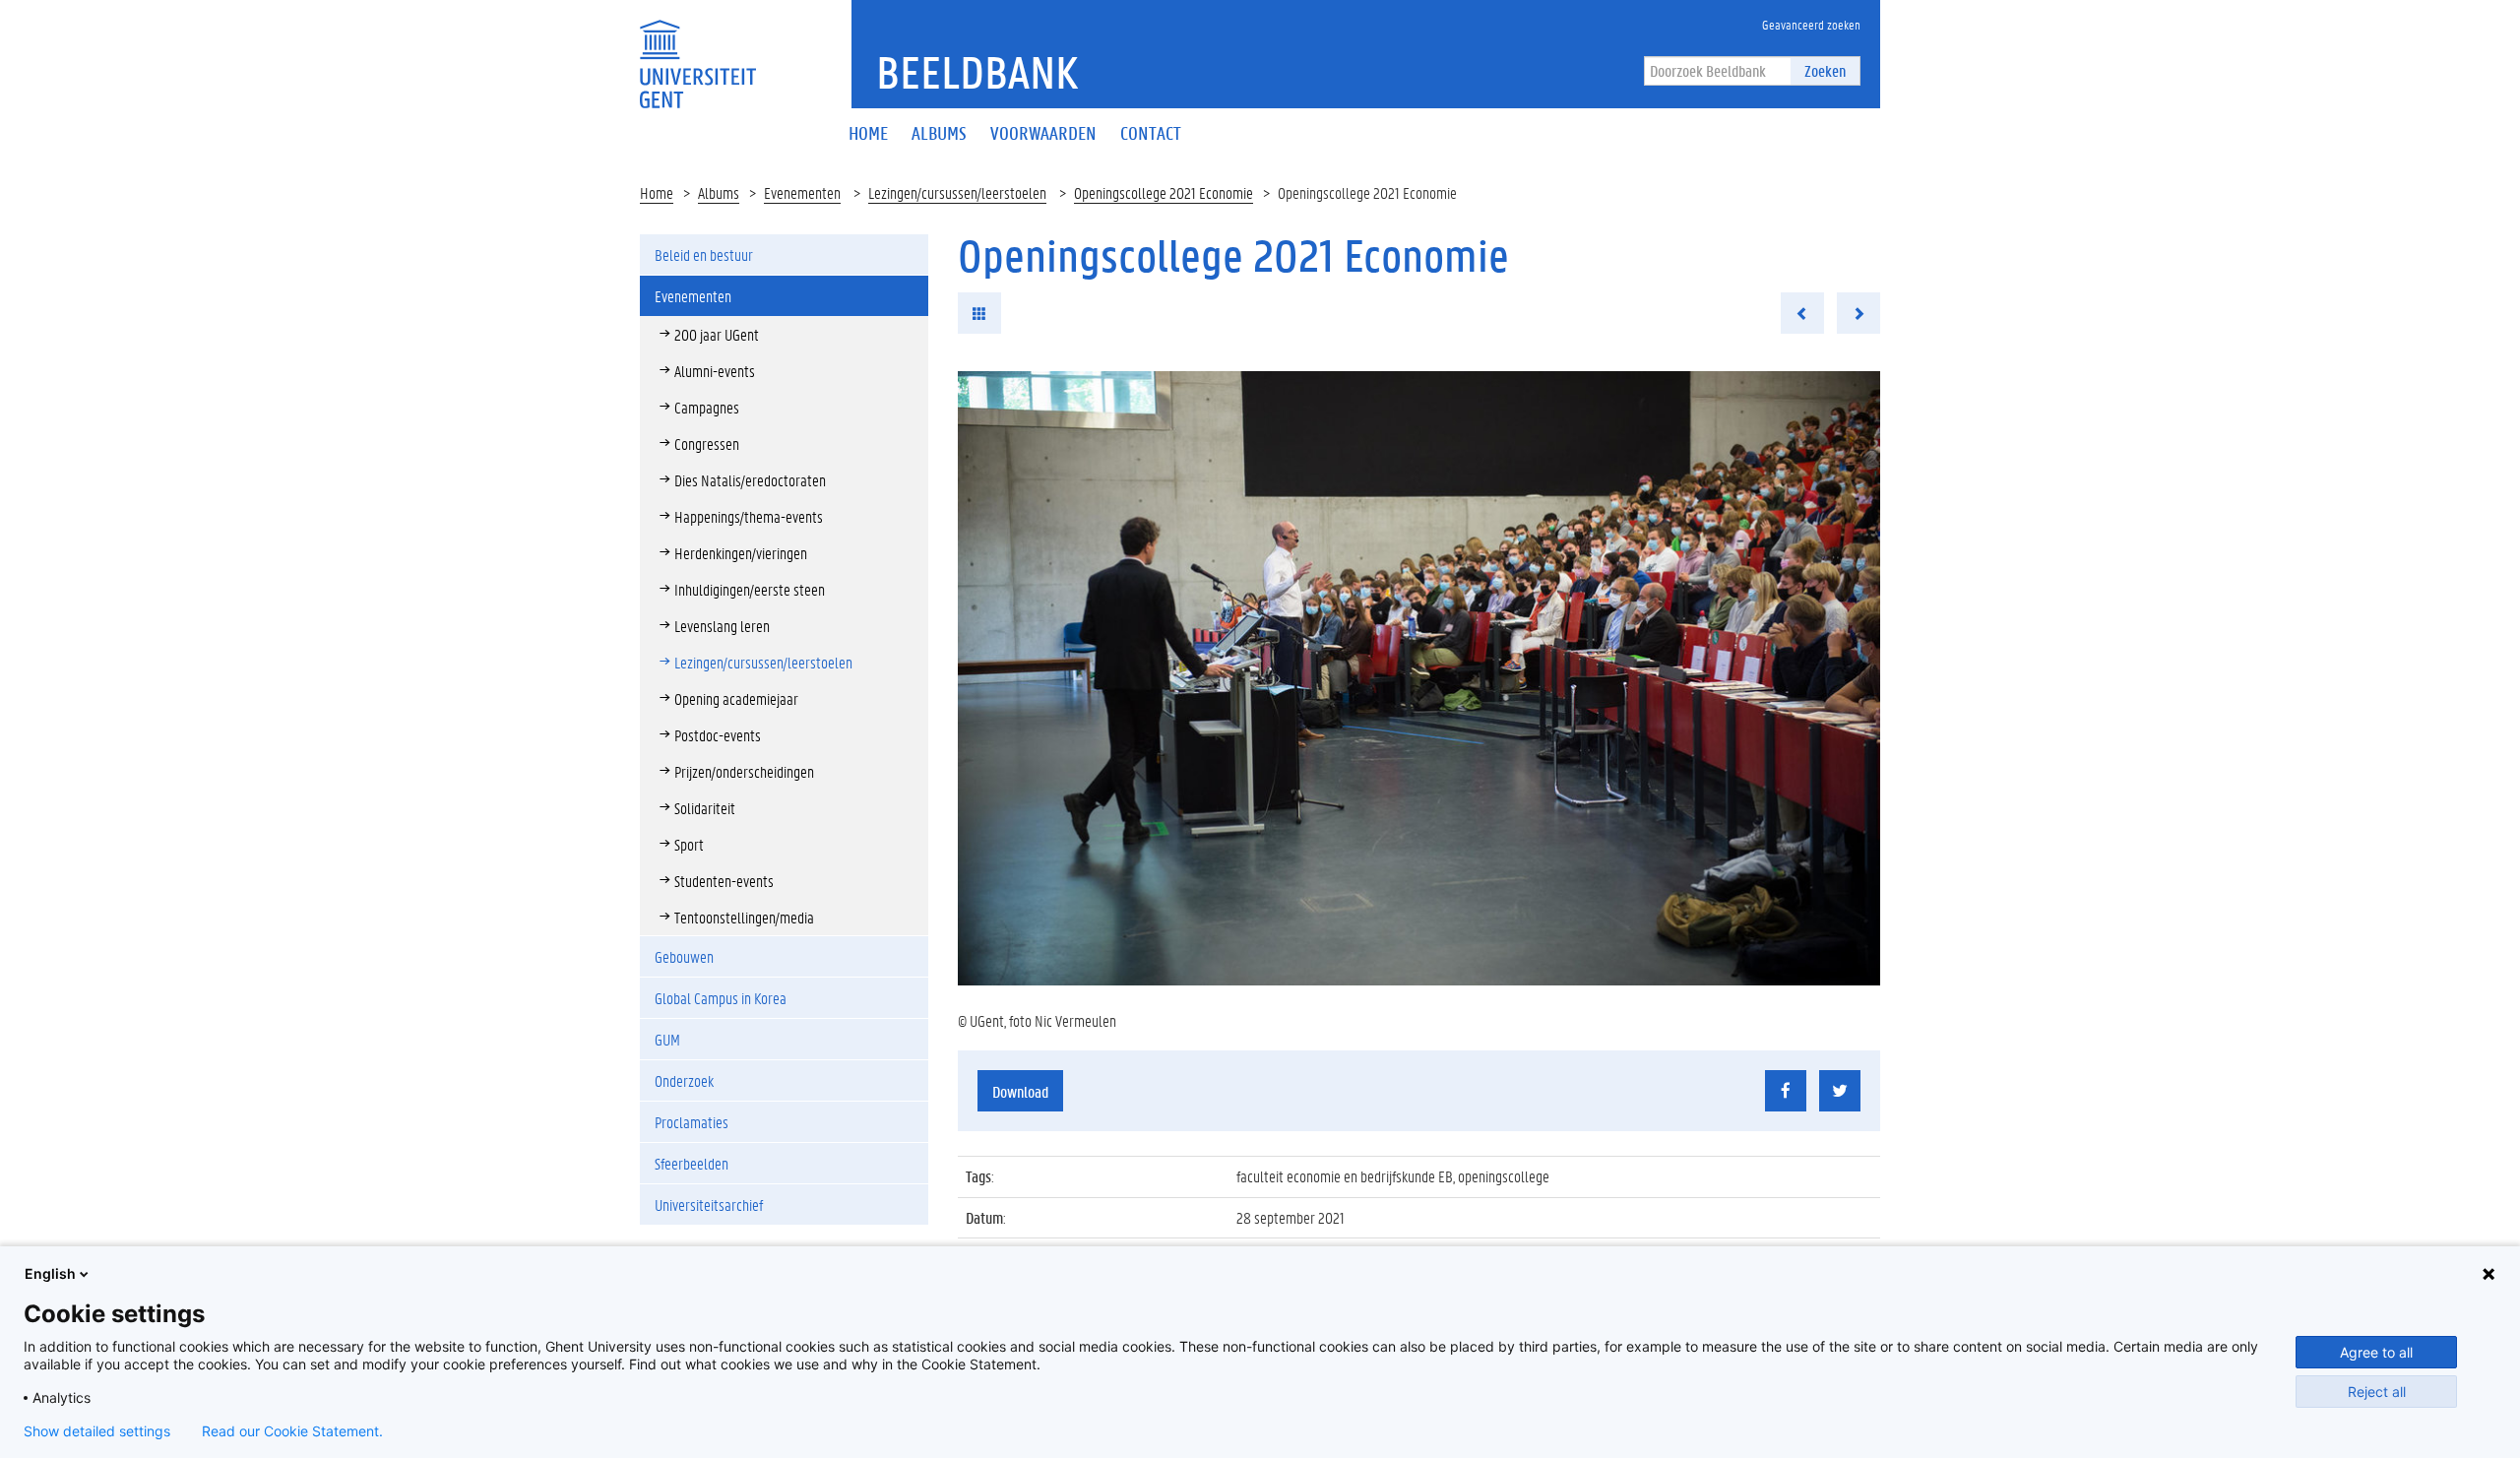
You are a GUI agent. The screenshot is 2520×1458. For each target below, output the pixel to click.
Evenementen (802, 192)
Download (1020, 1091)
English (50, 1273)
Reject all (2377, 1392)
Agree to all (2376, 1352)
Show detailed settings (97, 1431)
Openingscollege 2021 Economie (1164, 192)
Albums (719, 192)
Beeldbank (977, 72)
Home (657, 192)
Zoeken (1825, 70)
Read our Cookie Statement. (292, 1431)
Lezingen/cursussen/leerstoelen (957, 192)
